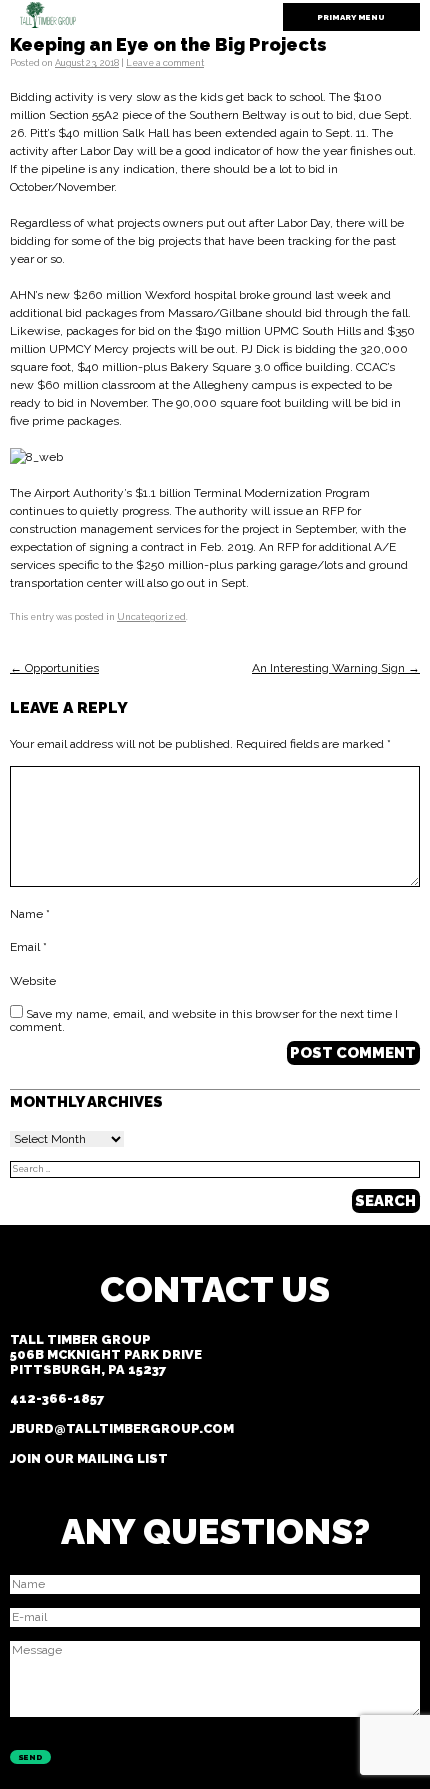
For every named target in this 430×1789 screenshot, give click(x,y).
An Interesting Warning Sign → (336, 668)
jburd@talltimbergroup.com (122, 1428)
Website (33, 981)
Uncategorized (151, 617)
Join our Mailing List (89, 1458)
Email (28, 948)
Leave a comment (165, 63)
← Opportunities (54, 668)
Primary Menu (351, 17)
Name (30, 915)
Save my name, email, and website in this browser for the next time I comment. (204, 1021)
